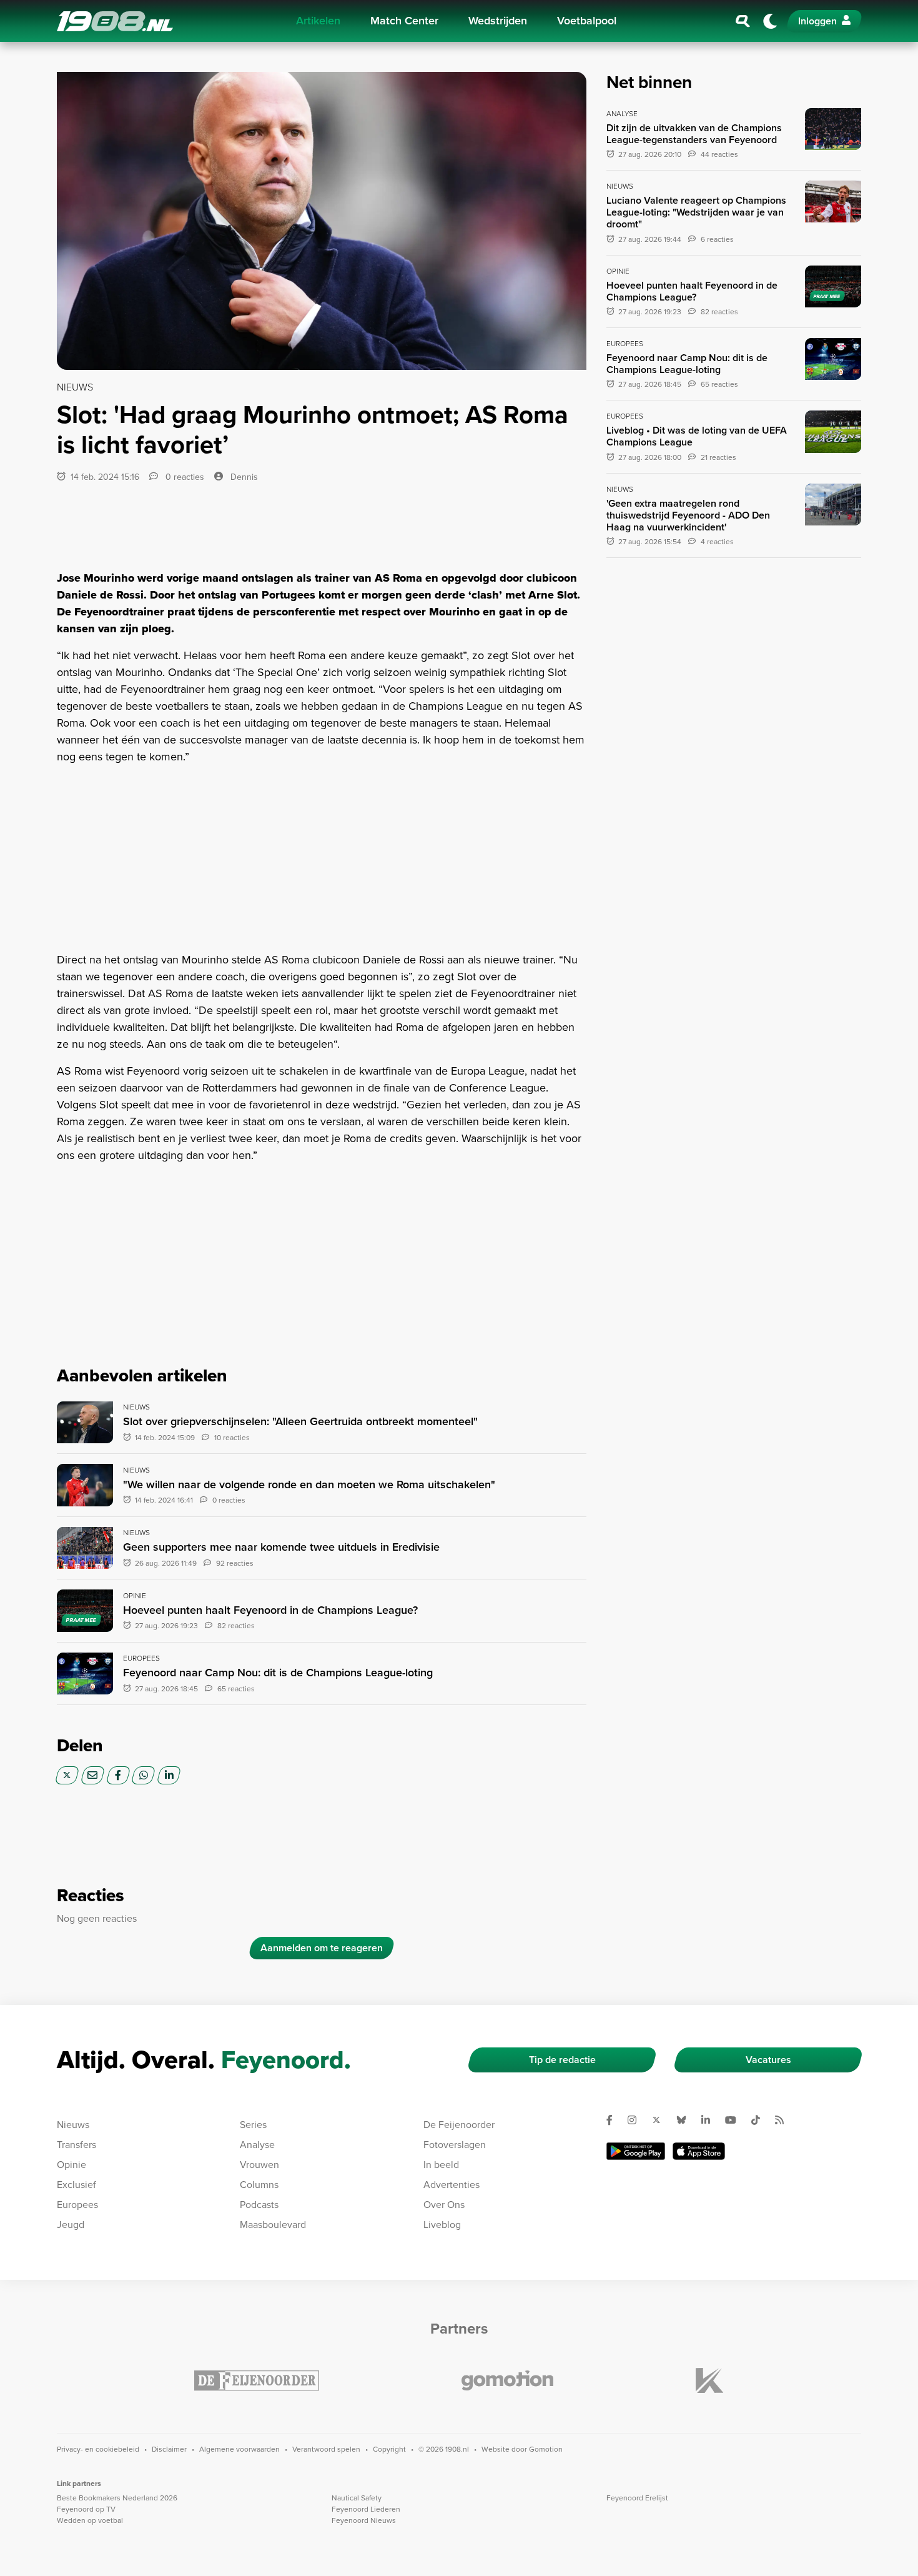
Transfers (76, 2145)
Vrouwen (259, 2165)
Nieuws (73, 2125)
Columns (259, 2185)
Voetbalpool (587, 21)
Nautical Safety (357, 2498)
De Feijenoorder (459, 2125)
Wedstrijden (498, 21)
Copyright (389, 2449)
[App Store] (699, 2151)
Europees (77, 2205)
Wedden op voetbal (90, 2520)
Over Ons (444, 2205)
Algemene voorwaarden (239, 2449)
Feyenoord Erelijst (637, 2498)
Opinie (72, 2165)
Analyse (257, 2145)
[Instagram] (637, 2120)
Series (253, 2125)
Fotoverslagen (455, 2145)
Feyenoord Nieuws (364, 2520)
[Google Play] (636, 2151)
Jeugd (71, 2225)
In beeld (441, 2165)
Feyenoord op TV (86, 2509)
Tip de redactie (562, 2060)
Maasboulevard (273, 2225)
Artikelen (318, 21)
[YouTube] (736, 2120)
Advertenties (452, 2185)
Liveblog (442, 2225)
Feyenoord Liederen (366, 2509)
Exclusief (76, 2185)
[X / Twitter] (67, 1775)
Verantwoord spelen (326, 2449)
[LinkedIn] (169, 1775)
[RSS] (784, 2120)
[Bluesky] (686, 2120)
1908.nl (115, 21)
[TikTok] (761, 2120)
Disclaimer (169, 2449)
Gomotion (546, 2449)
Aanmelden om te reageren (322, 1948)
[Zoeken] (743, 21)
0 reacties (184, 477)
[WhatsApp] (143, 1775)
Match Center (404, 21)
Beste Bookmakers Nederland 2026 (117, 2498)
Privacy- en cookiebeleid (98, 2449)
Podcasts (259, 2205)
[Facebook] (118, 1775)
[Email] (93, 1775)
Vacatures (768, 2060)
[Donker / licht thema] (770, 21)
